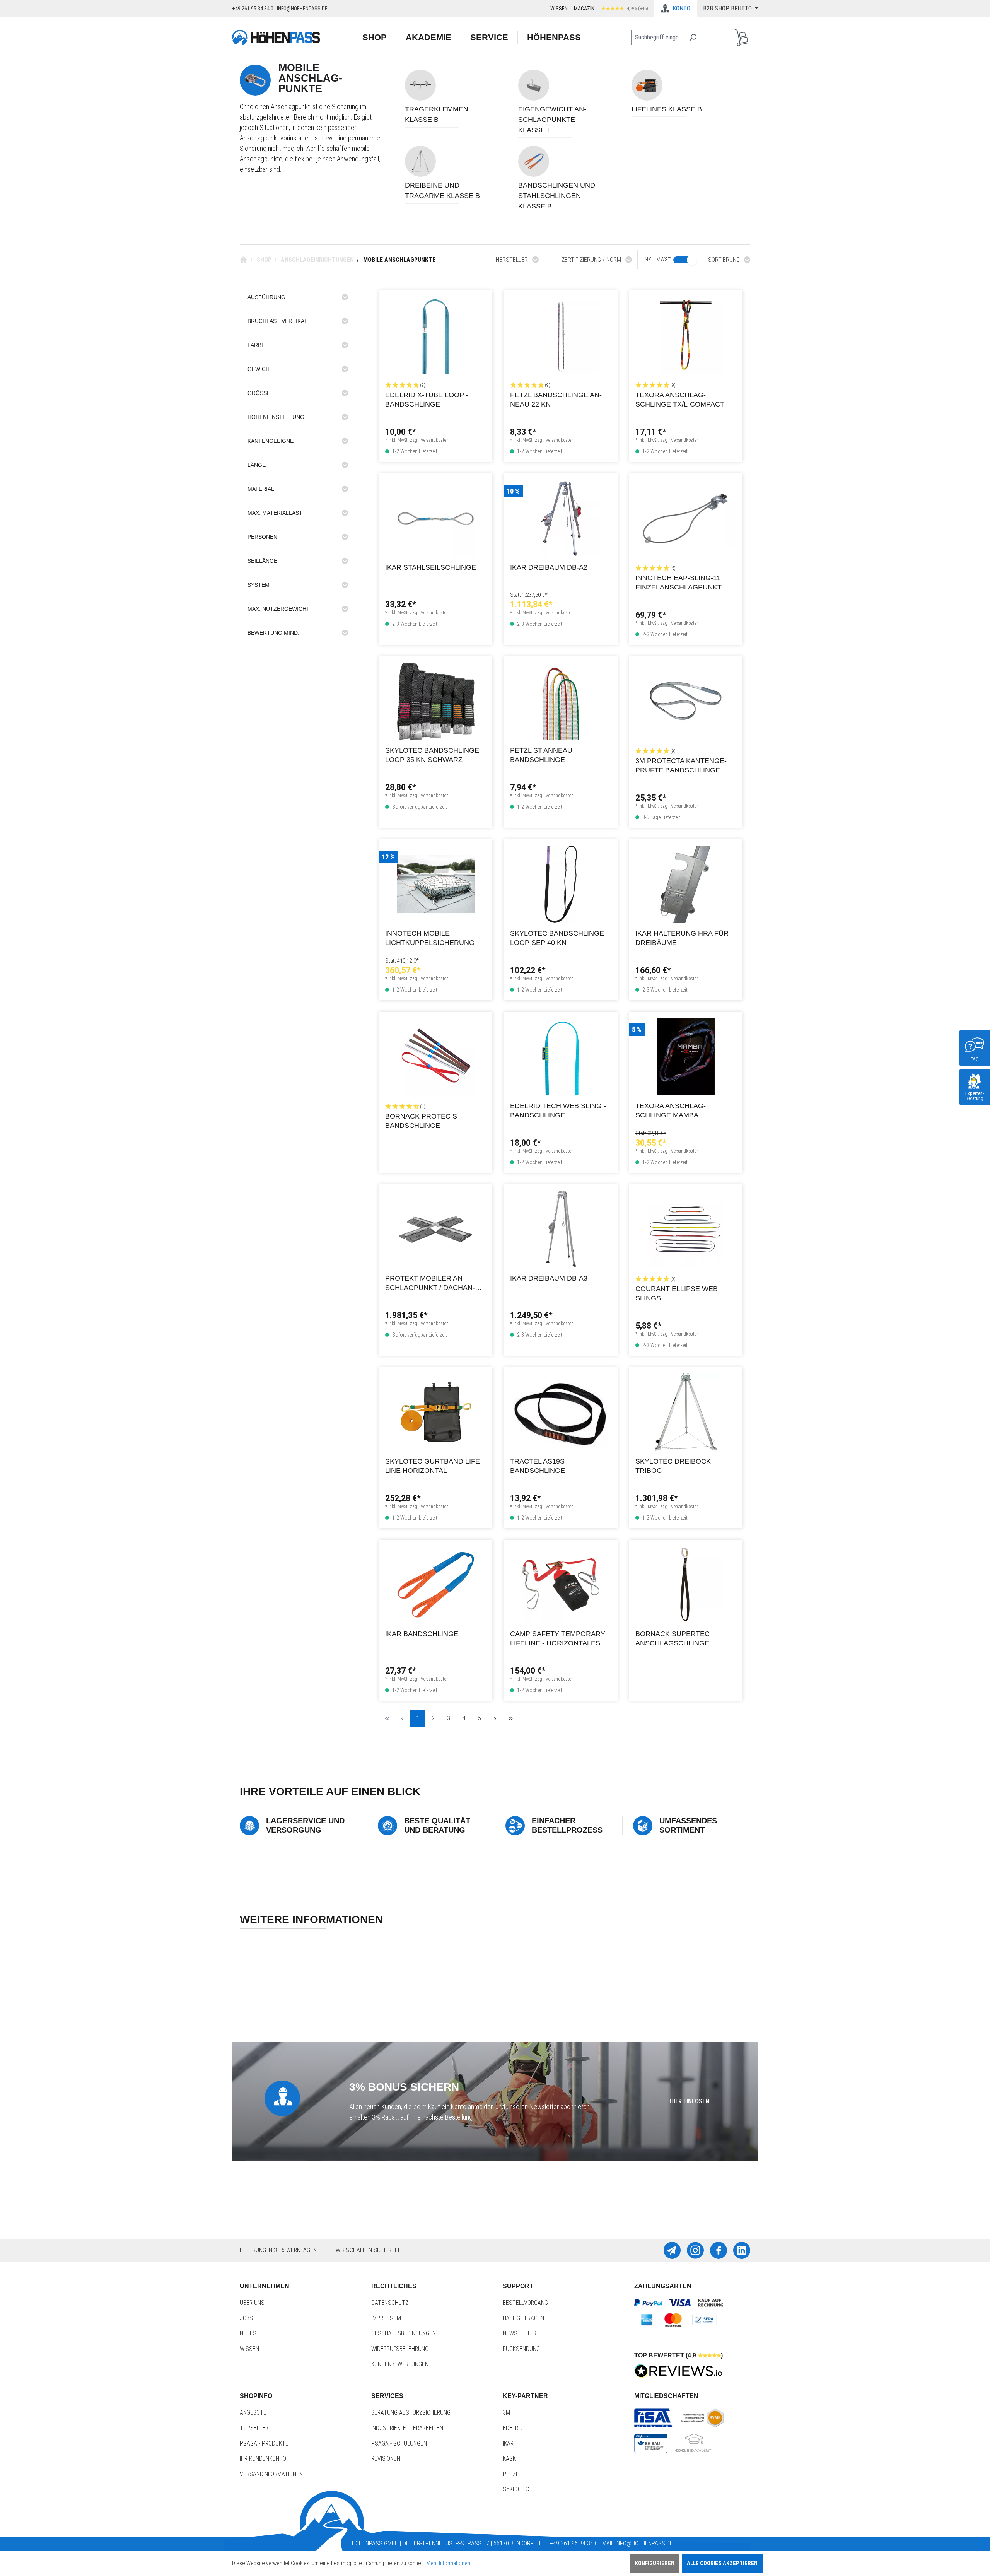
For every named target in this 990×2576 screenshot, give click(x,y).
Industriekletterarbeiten (407, 2428)
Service (489, 37)
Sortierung (724, 260)
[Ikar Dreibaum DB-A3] (561, 1229)
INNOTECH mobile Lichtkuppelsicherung (430, 938)
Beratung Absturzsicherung (411, 2413)
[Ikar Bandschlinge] (436, 1585)
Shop (375, 37)
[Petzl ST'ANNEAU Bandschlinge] (561, 701)
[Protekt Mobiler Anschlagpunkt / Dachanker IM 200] (436, 1229)
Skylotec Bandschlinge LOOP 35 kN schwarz (432, 755)
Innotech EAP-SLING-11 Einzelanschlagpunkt (678, 583)
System (259, 585)
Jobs (246, 2318)
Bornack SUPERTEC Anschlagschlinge (673, 1638)
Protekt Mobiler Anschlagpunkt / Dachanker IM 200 (430, 1284)
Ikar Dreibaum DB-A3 (549, 1278)
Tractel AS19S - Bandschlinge (539, 1466)
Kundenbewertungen (400, 2364)
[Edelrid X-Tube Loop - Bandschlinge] (436, 335)
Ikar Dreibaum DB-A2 (549, 567)
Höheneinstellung (276, 417)
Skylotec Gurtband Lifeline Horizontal (434, 1466)
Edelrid (513, 2428)
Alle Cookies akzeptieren (722, 2563)
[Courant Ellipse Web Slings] (686, 1229)
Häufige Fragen (523, 2318)
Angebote (253, 2413)
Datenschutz (390, 2303)
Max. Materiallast (275, 513)
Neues (248, 2333)
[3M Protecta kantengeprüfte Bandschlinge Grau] (686, 701)
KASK (509, 2459)
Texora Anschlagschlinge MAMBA (671, 1110)
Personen (262, 537)
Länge (257, 465)
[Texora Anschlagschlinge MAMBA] (686, 1057)
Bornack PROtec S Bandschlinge (421, 1121)
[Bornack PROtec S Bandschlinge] (436, 1057)
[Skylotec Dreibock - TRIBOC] (686, 1412)
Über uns (252, 2303)
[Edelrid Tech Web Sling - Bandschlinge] (561, 1057)
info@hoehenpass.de (302, 9)
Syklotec (516, 2489)
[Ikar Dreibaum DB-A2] (561, 518)
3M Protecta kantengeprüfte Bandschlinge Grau (681, 766)
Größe (259, 393)
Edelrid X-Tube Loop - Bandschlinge (427, 400)
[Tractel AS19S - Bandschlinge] (561, 1412)
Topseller (254, 2428)
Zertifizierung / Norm (591, 260)
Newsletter (520, 2333)
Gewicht (260, 369)
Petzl (511, 2474)
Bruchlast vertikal (277, 321)
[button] (436, 385)
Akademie (428, 37)
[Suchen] (693, 38)
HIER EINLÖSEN (690, 2101)
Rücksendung (521, 2349)
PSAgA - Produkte (264, 2444)
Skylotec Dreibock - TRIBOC (675, 1466)
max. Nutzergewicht (279, 609)
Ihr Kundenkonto (263, 2459)
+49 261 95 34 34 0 (253, 9)
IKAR (508, 2444)
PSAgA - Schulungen (399, 2444)
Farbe (256, 345)
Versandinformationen (271, 2474)
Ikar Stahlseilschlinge (431, 567)
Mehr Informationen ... (451, 2563)
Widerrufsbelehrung (400, 2349)
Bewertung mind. (273, 633)
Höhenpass (554, 37)
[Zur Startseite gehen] (276, 37)
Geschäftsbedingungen (404, 2333)
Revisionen (386, 2459)
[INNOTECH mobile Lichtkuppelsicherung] (436, 884)
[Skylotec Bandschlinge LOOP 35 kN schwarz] (436, 701)
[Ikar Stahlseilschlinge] (436, 518)
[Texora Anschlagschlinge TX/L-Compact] (686, 335)
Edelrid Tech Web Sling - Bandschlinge (558, 1110)
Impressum (386, 2318)
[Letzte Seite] (510, 1718)
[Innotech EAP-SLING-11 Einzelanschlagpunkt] (686, 518)
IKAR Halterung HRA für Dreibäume (682, 938)
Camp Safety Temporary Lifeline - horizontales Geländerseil (558, 1639)
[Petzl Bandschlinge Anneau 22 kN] (561, 335)
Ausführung (266, 297)
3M (506, 2413)
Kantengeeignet (272, 441)
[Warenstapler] (741, 38)
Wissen (559, 9)
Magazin (584, 9)
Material (261, 489)
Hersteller (512, 260)
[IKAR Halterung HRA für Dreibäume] (686, 884)
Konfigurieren (655, 2563)
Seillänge (262, 561)
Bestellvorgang (525, 2303)
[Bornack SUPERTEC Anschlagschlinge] (686, 1585)
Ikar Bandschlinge (422, 1634)
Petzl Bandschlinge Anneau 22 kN (556, 400)
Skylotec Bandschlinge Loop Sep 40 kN (557, 938)
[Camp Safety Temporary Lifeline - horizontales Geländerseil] (561, 1585)
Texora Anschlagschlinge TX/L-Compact (680, 400)
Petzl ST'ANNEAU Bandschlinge (541, 755)
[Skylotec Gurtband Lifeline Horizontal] (436, 1412)
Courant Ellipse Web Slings (677, 1293)
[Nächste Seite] (495, 1718)
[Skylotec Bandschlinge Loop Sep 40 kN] (561, 884)
